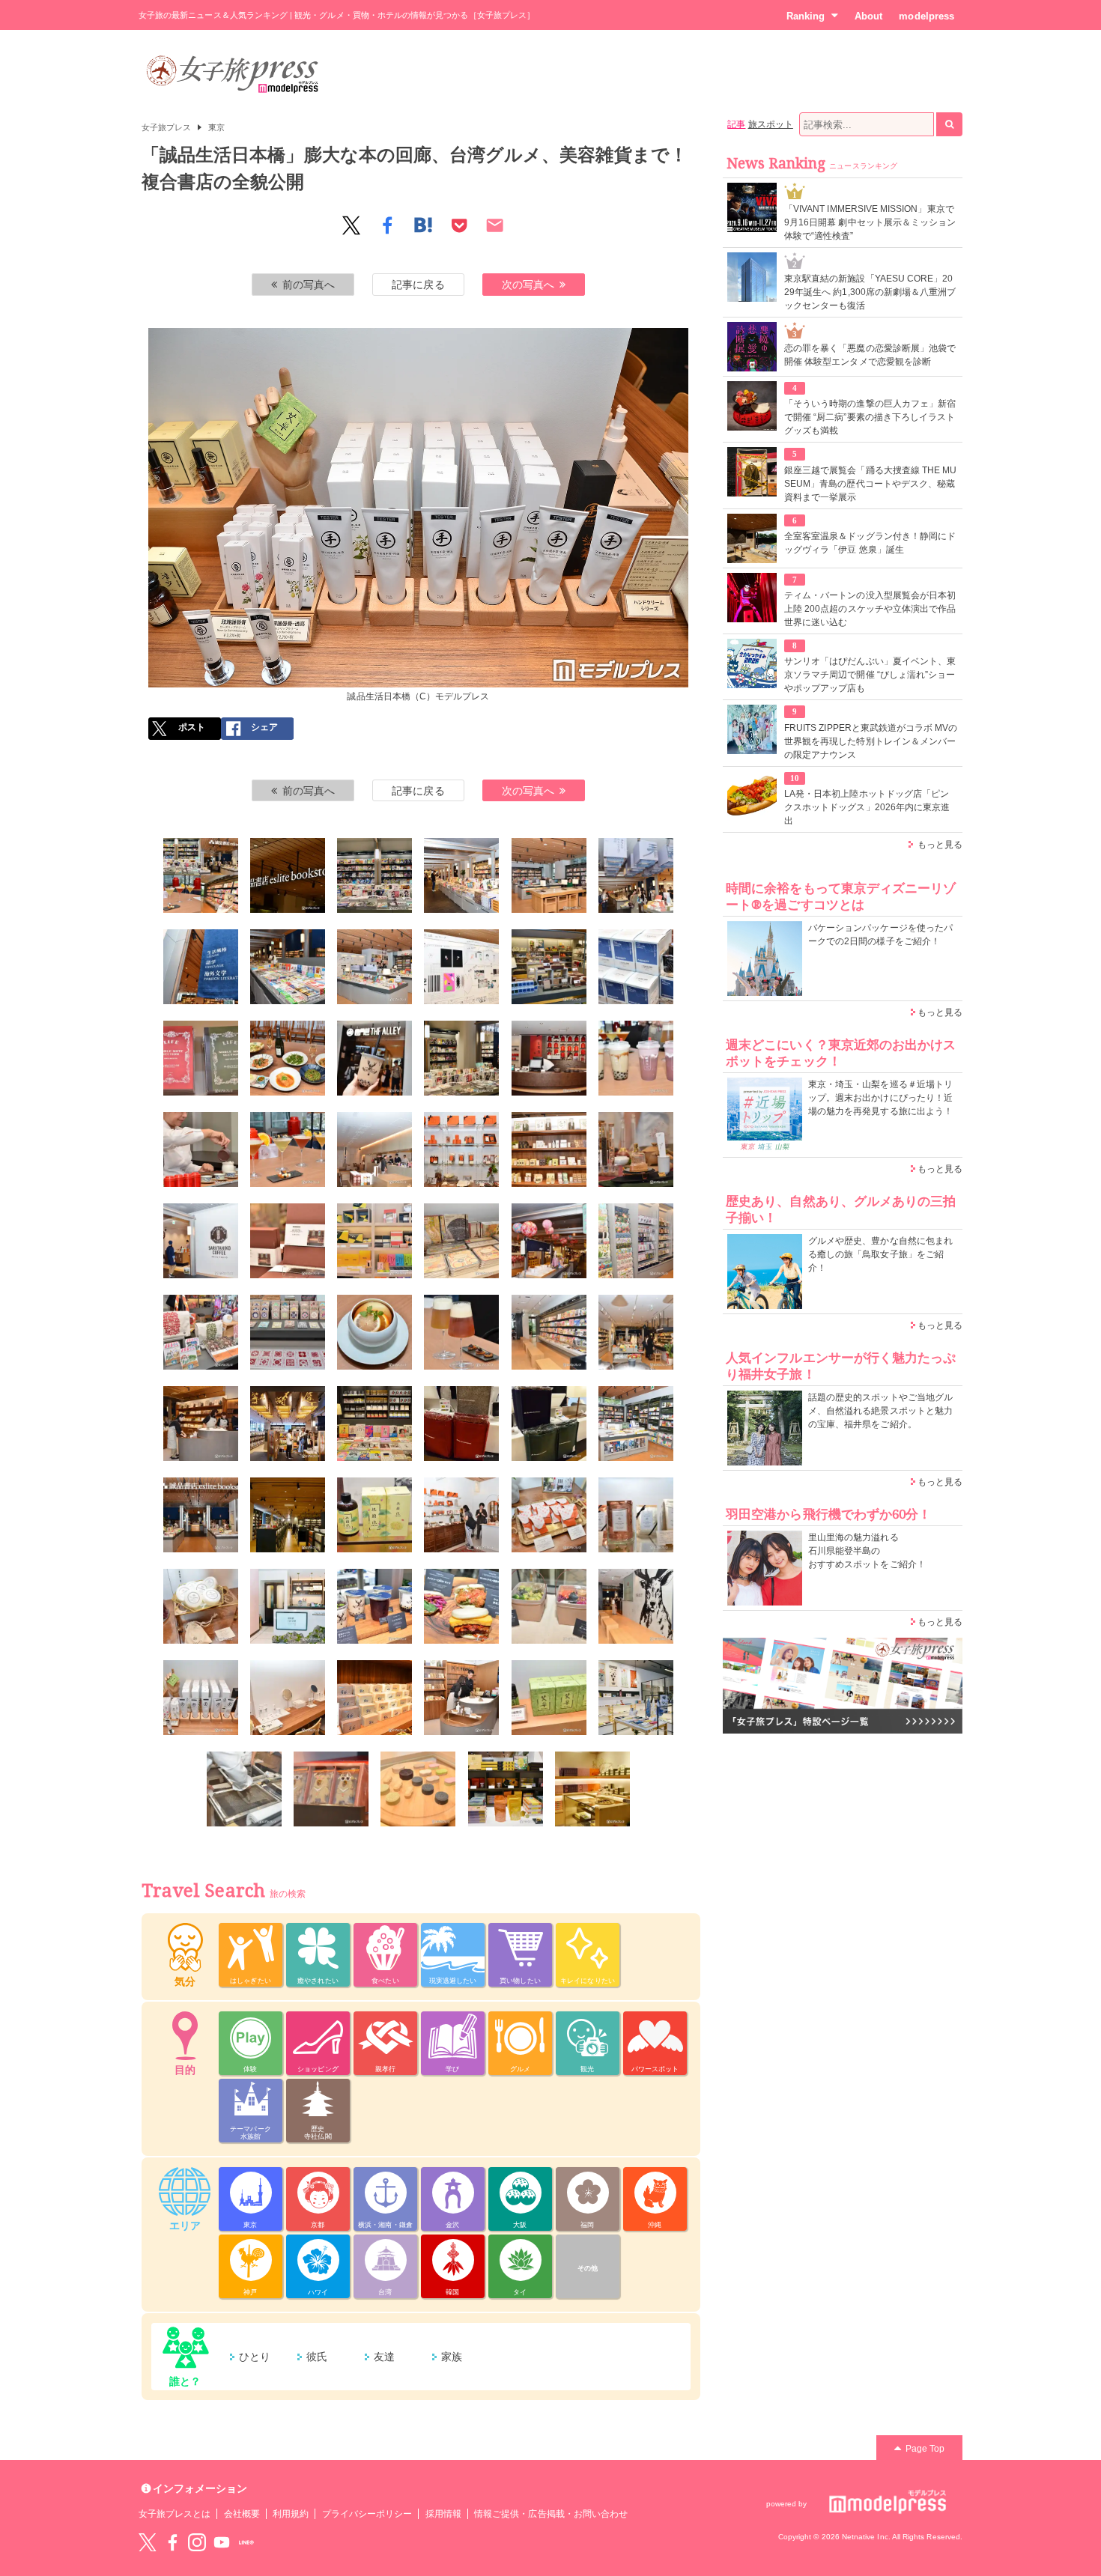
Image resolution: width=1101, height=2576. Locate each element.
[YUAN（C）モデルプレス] (549, 1149)
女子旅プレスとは (175, 2514)
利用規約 (291, 2514)
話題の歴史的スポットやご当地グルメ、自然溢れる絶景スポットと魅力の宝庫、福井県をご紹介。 (880, 1411)
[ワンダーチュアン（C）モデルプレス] (549, 1058)
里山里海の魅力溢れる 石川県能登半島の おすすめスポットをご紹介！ (867, 1551)
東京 (216, 127)
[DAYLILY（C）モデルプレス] (461, 1149)
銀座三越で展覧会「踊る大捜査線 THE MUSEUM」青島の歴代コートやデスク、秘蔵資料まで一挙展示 (870, 484)
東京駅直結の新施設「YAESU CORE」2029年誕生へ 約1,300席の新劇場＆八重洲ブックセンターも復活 (870, 292)
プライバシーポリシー (367, 2514)
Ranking (806, 16)
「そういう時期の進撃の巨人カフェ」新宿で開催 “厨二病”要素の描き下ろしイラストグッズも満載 (870, 417)
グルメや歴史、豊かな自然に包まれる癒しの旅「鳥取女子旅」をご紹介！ (880, 1254)
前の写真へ (309, 285)
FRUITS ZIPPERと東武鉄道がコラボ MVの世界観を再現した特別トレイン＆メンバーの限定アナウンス (871, 741)
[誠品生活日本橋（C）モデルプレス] (201, 875)
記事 (736, 124)
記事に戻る (418, 285)
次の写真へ (528, 285)
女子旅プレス (166, 127)
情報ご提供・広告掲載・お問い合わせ (551, 2514)
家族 (452, 2357)
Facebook (172, 2542)
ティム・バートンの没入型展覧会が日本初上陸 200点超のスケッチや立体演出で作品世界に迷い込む (870, 609)
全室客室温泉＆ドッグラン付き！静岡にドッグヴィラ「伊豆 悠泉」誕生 (870, 543)
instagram (197, 2542)
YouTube (222, 2542)
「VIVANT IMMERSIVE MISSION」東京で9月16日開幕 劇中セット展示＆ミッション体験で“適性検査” (870, 222)
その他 (588, 2268)
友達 (384, 2357)
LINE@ (246, 2542)
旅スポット (771, 124)
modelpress (926, 16)
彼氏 (317, 2357)
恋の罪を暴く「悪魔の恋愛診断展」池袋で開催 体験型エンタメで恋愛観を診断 (870, 355)
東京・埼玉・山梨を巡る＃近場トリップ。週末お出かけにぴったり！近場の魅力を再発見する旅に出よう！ (880, 1098)
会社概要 (242, 2514)
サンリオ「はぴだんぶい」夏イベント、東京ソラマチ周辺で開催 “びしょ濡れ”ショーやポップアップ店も (870, 675)
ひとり (255, 2357)
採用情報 (443, 2514)
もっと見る (940, 845)
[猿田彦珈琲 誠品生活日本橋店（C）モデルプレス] (374, 1149)
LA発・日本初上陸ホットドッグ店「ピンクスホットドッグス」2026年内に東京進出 (867, 807)
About (868, 16)
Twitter (148, 2542)
